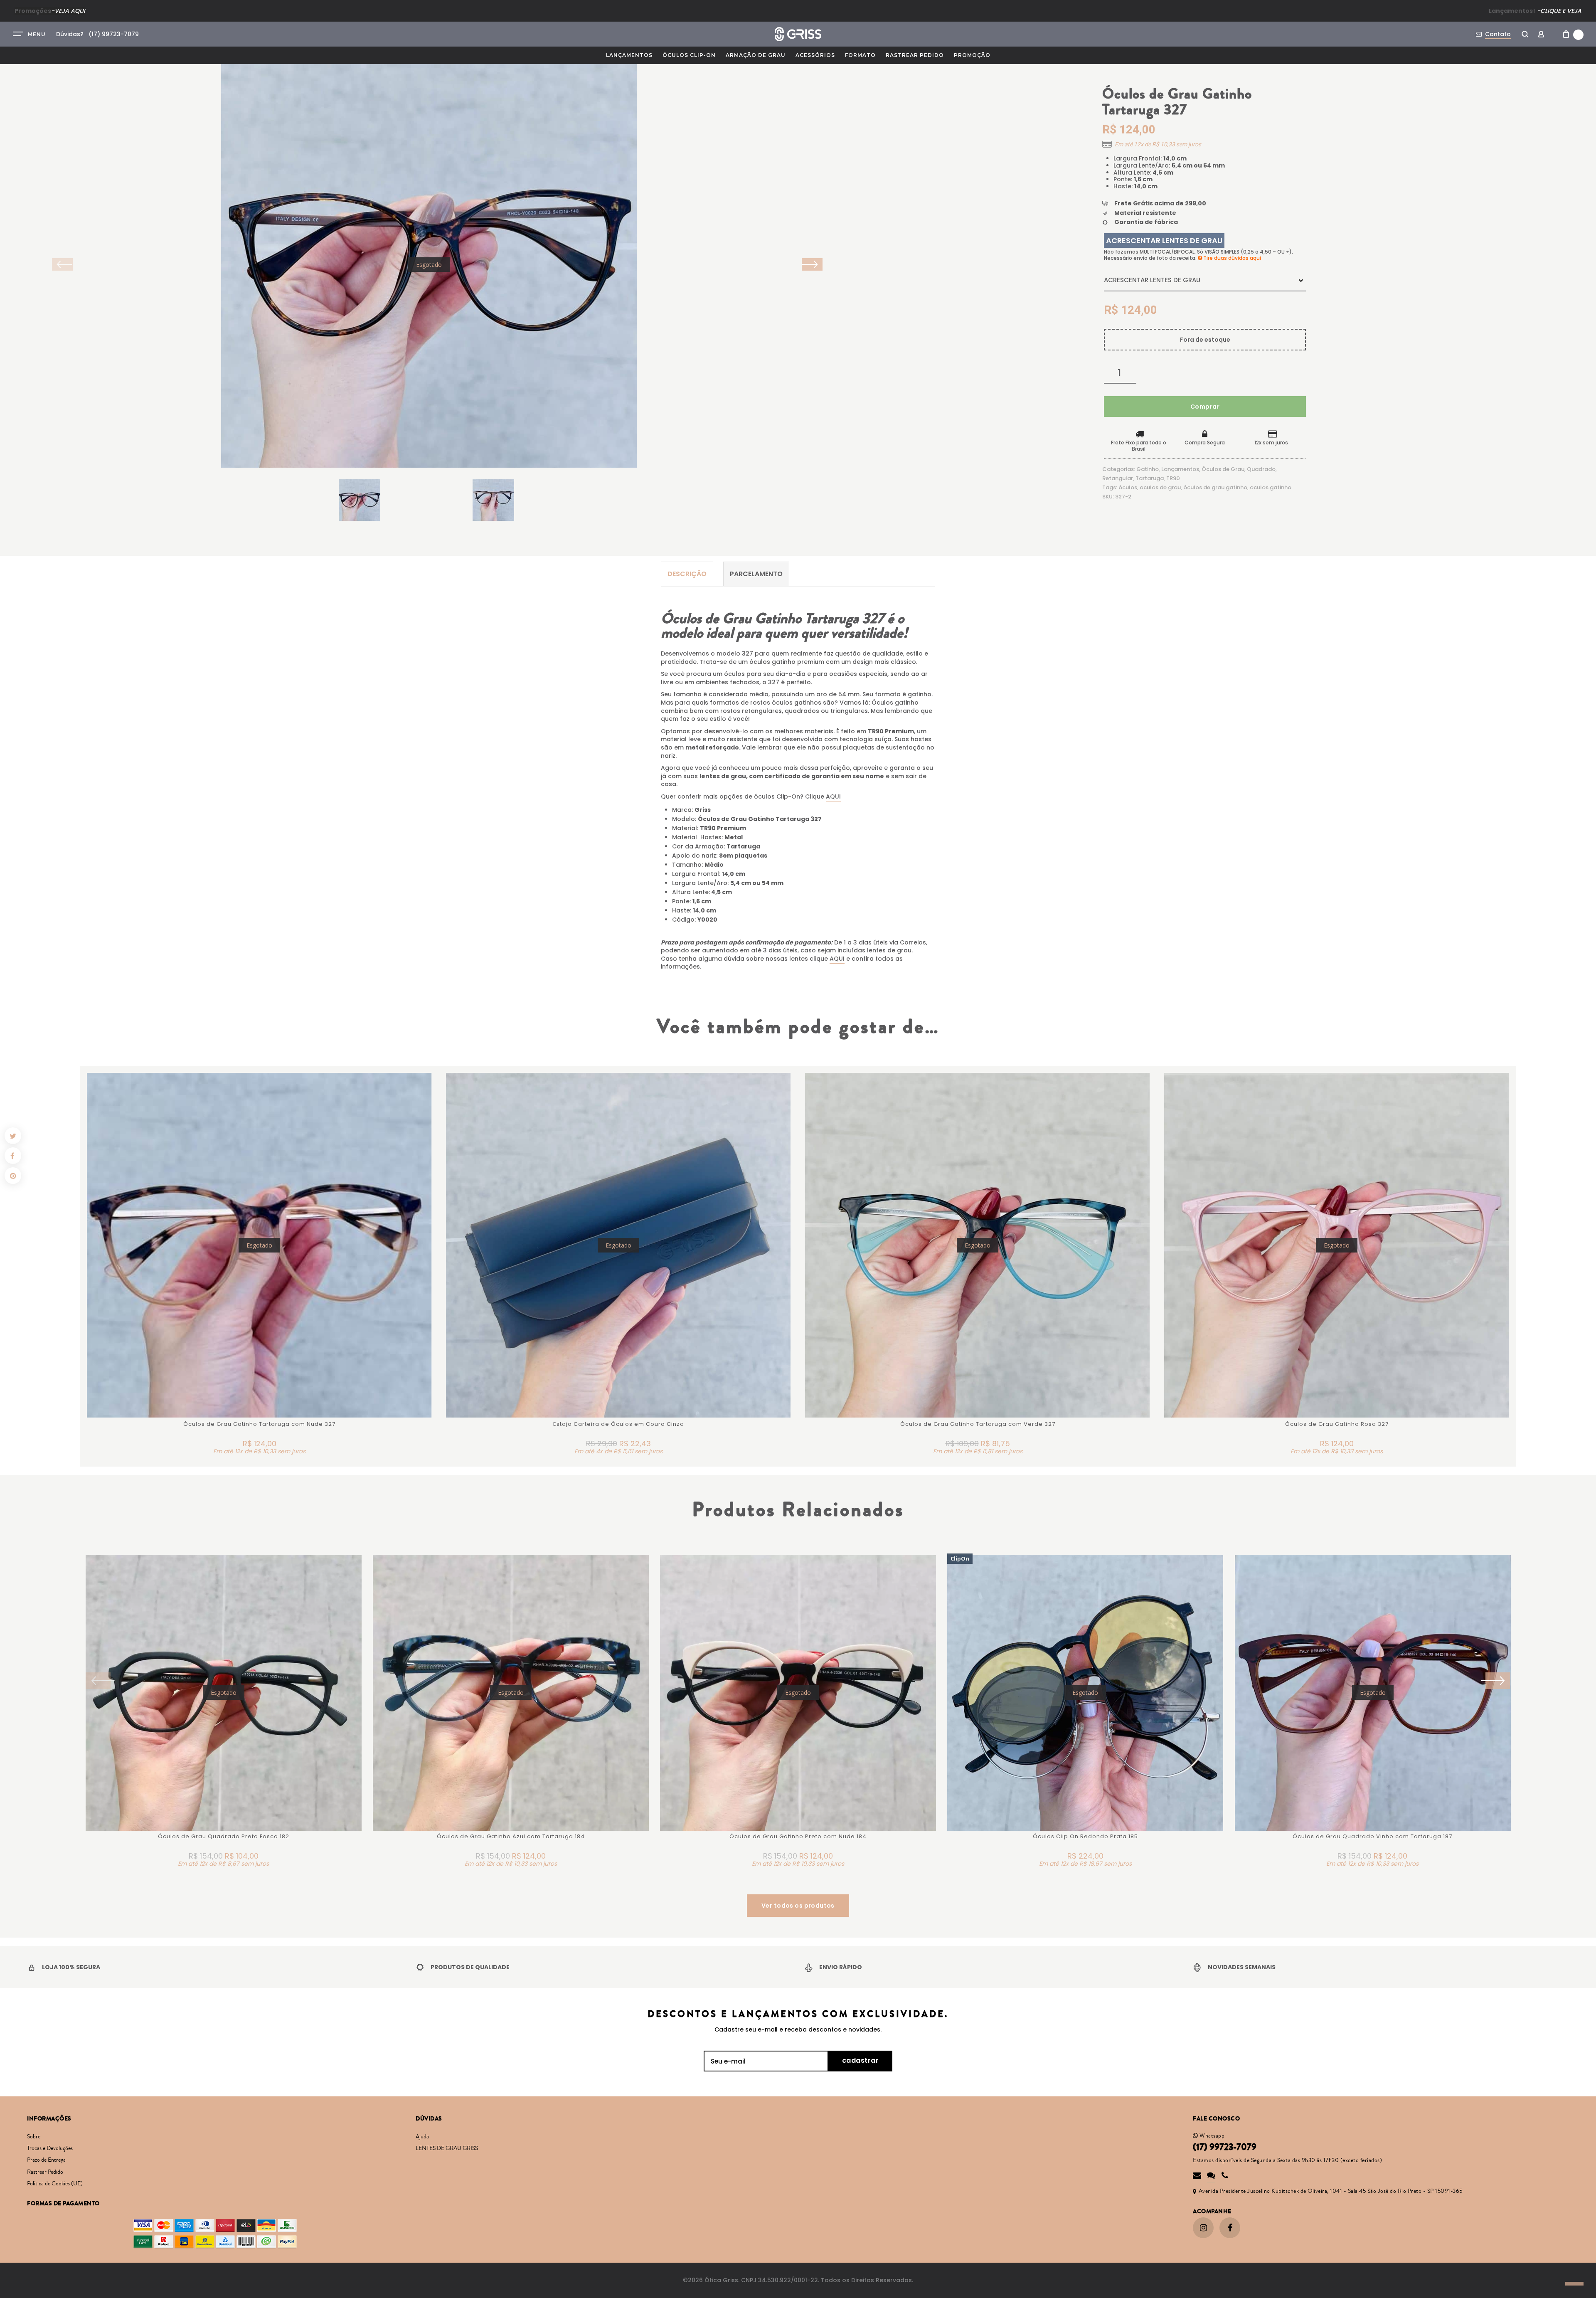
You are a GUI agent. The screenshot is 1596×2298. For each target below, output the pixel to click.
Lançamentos (1180, 469)
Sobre (34, 2137)
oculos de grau (1160, 487)
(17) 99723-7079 (1225, 2147)
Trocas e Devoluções (50, 2148)
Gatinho (1148, 469)
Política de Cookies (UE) (55, 2184)
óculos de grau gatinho (1215, 487)
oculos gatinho (1271, 487)
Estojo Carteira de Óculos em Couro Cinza (619, 1424)
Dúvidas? (70, 34)
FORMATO (860, 55)
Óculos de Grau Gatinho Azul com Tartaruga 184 (511, 1836)
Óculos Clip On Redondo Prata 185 (1085, 1836)
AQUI (833, 796)
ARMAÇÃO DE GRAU (756, 55)
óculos (1128, 487)
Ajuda (422, 2137)
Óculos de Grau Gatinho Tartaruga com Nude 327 (259, 1424)
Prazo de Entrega (46, 2160)
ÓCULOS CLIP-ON (689, 55)
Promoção (972, 55)
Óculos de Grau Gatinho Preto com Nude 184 (798, 1836)
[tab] (687, 574)
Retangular (1118, 478)
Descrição (687, 574)
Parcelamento (756, 574)
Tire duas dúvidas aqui (1231, 258)
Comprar (1205, 407)
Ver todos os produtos (798, 1906)
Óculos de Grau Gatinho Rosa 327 (1337, 1424)
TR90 (1173, 478)
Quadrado (1261, 469)
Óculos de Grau (1223, 469)
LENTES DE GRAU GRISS (447, 2148)
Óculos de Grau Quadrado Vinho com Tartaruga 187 (1372, 1836)
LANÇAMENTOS (629, 55)
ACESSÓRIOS (815, 55)
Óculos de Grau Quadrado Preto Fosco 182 (224, 1836)
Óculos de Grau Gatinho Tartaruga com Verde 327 (978, 1424)
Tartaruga (1150, 478)
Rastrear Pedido (915, 55)
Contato (1498, 34)
